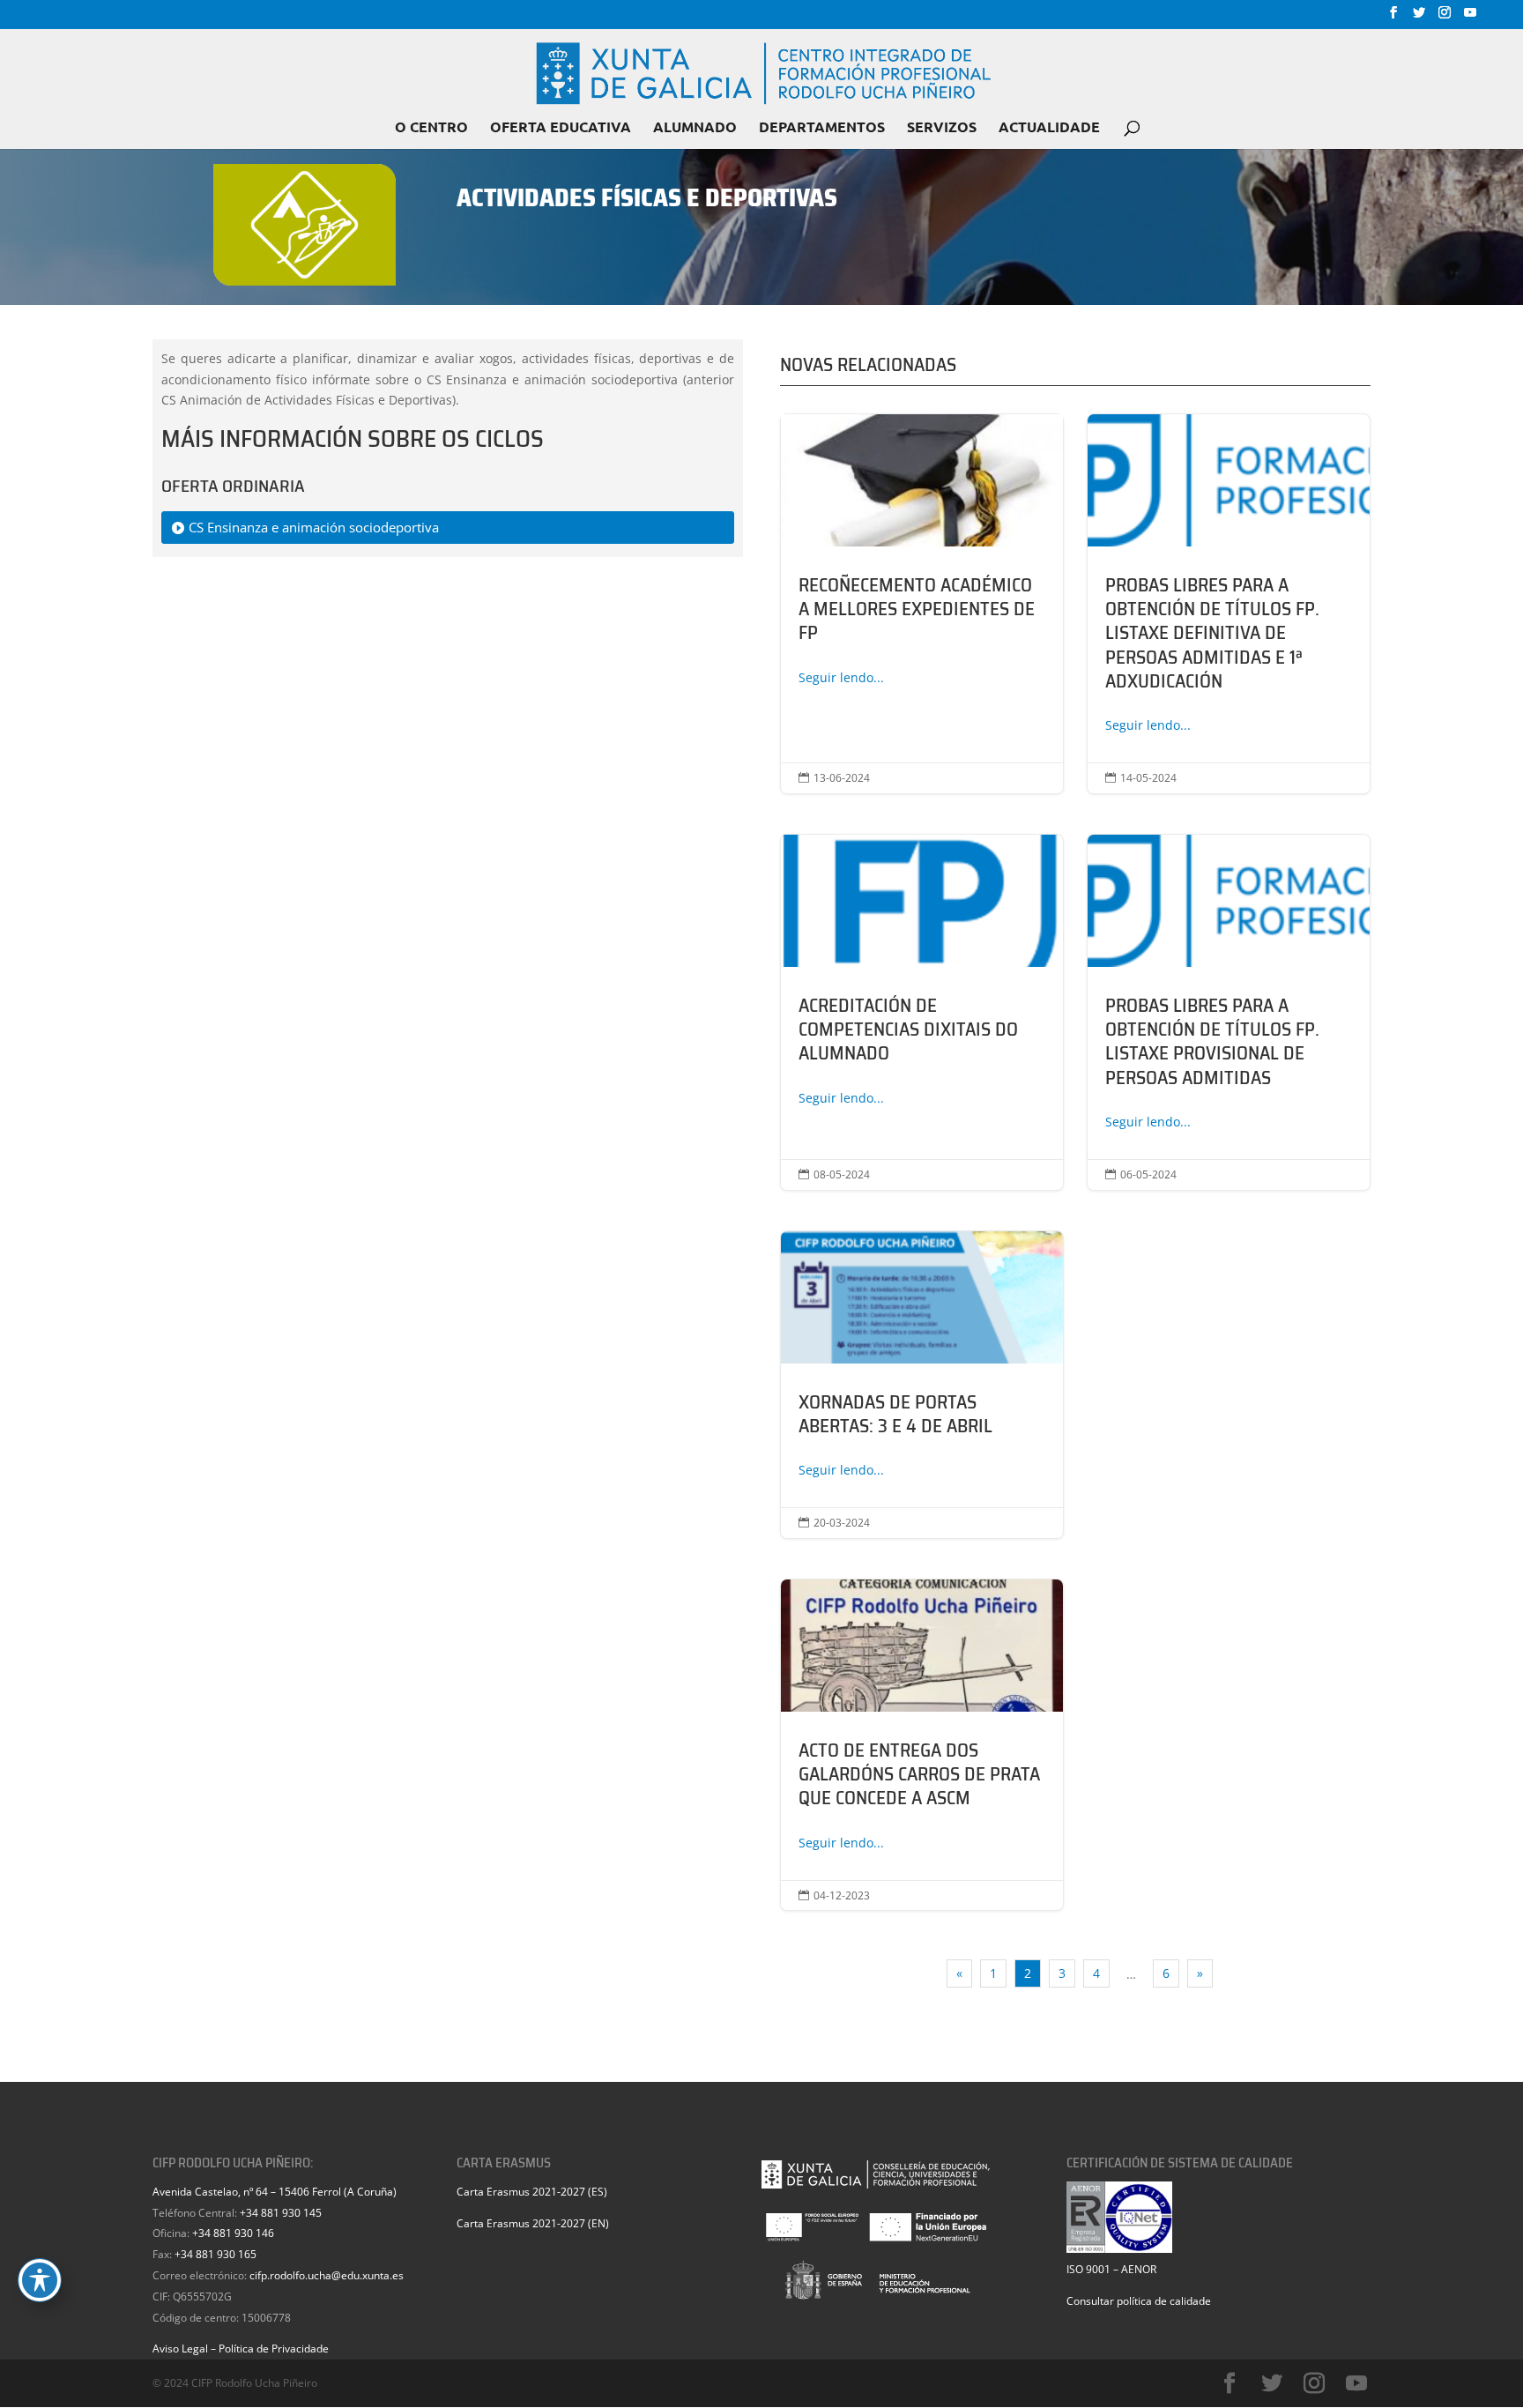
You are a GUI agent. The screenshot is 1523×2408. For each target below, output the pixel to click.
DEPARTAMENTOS (822, 128)
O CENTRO (431, 128)
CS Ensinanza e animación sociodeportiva (314, 527)
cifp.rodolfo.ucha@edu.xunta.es (327, 2275)
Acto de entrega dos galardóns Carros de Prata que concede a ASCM (922, 1745)
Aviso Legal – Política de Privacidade (241, 2349)
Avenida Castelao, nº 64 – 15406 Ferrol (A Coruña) (275, 2192)
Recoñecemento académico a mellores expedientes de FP (922, 604)
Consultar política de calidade (1139, 2301)
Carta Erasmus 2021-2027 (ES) (532, 2192)
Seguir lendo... (841, 677)
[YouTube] (1470, 18)
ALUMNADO (695, 128)
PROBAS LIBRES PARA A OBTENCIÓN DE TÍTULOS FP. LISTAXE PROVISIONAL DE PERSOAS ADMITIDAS (1229, 1012)
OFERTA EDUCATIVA (561, 128)
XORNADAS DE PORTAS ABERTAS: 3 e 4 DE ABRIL (922, 1385)
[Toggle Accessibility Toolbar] (40, 2280)
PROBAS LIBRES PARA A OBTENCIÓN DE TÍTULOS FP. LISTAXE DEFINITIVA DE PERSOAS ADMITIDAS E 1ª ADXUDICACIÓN (1229, 604)
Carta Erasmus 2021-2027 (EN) (533, 2223)
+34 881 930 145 (281, 2213)
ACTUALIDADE (1049, 128)
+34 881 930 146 (233, 2233)
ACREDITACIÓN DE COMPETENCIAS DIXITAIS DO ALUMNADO (922, 1012)
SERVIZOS (942, 128)
